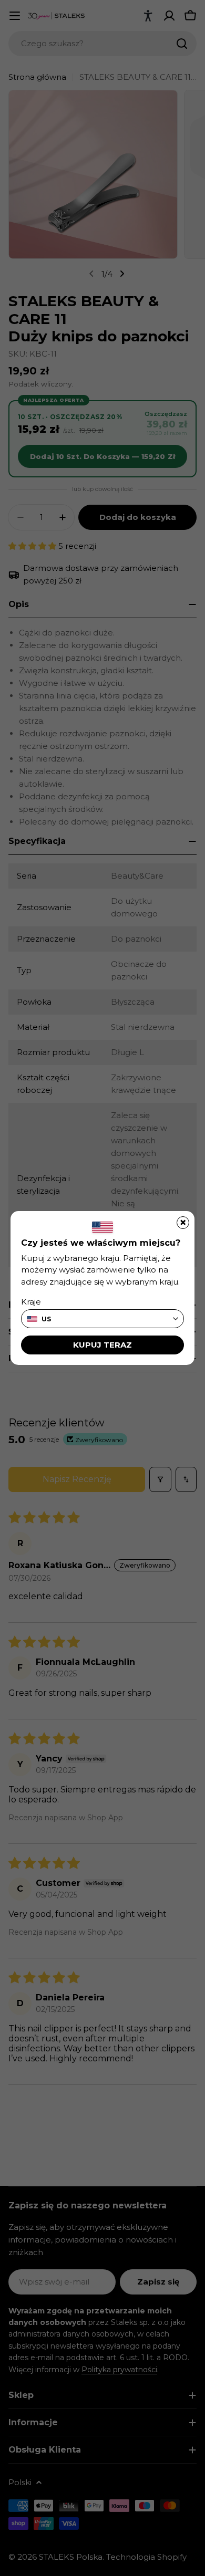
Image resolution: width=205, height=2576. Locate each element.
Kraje (31, 1302)
